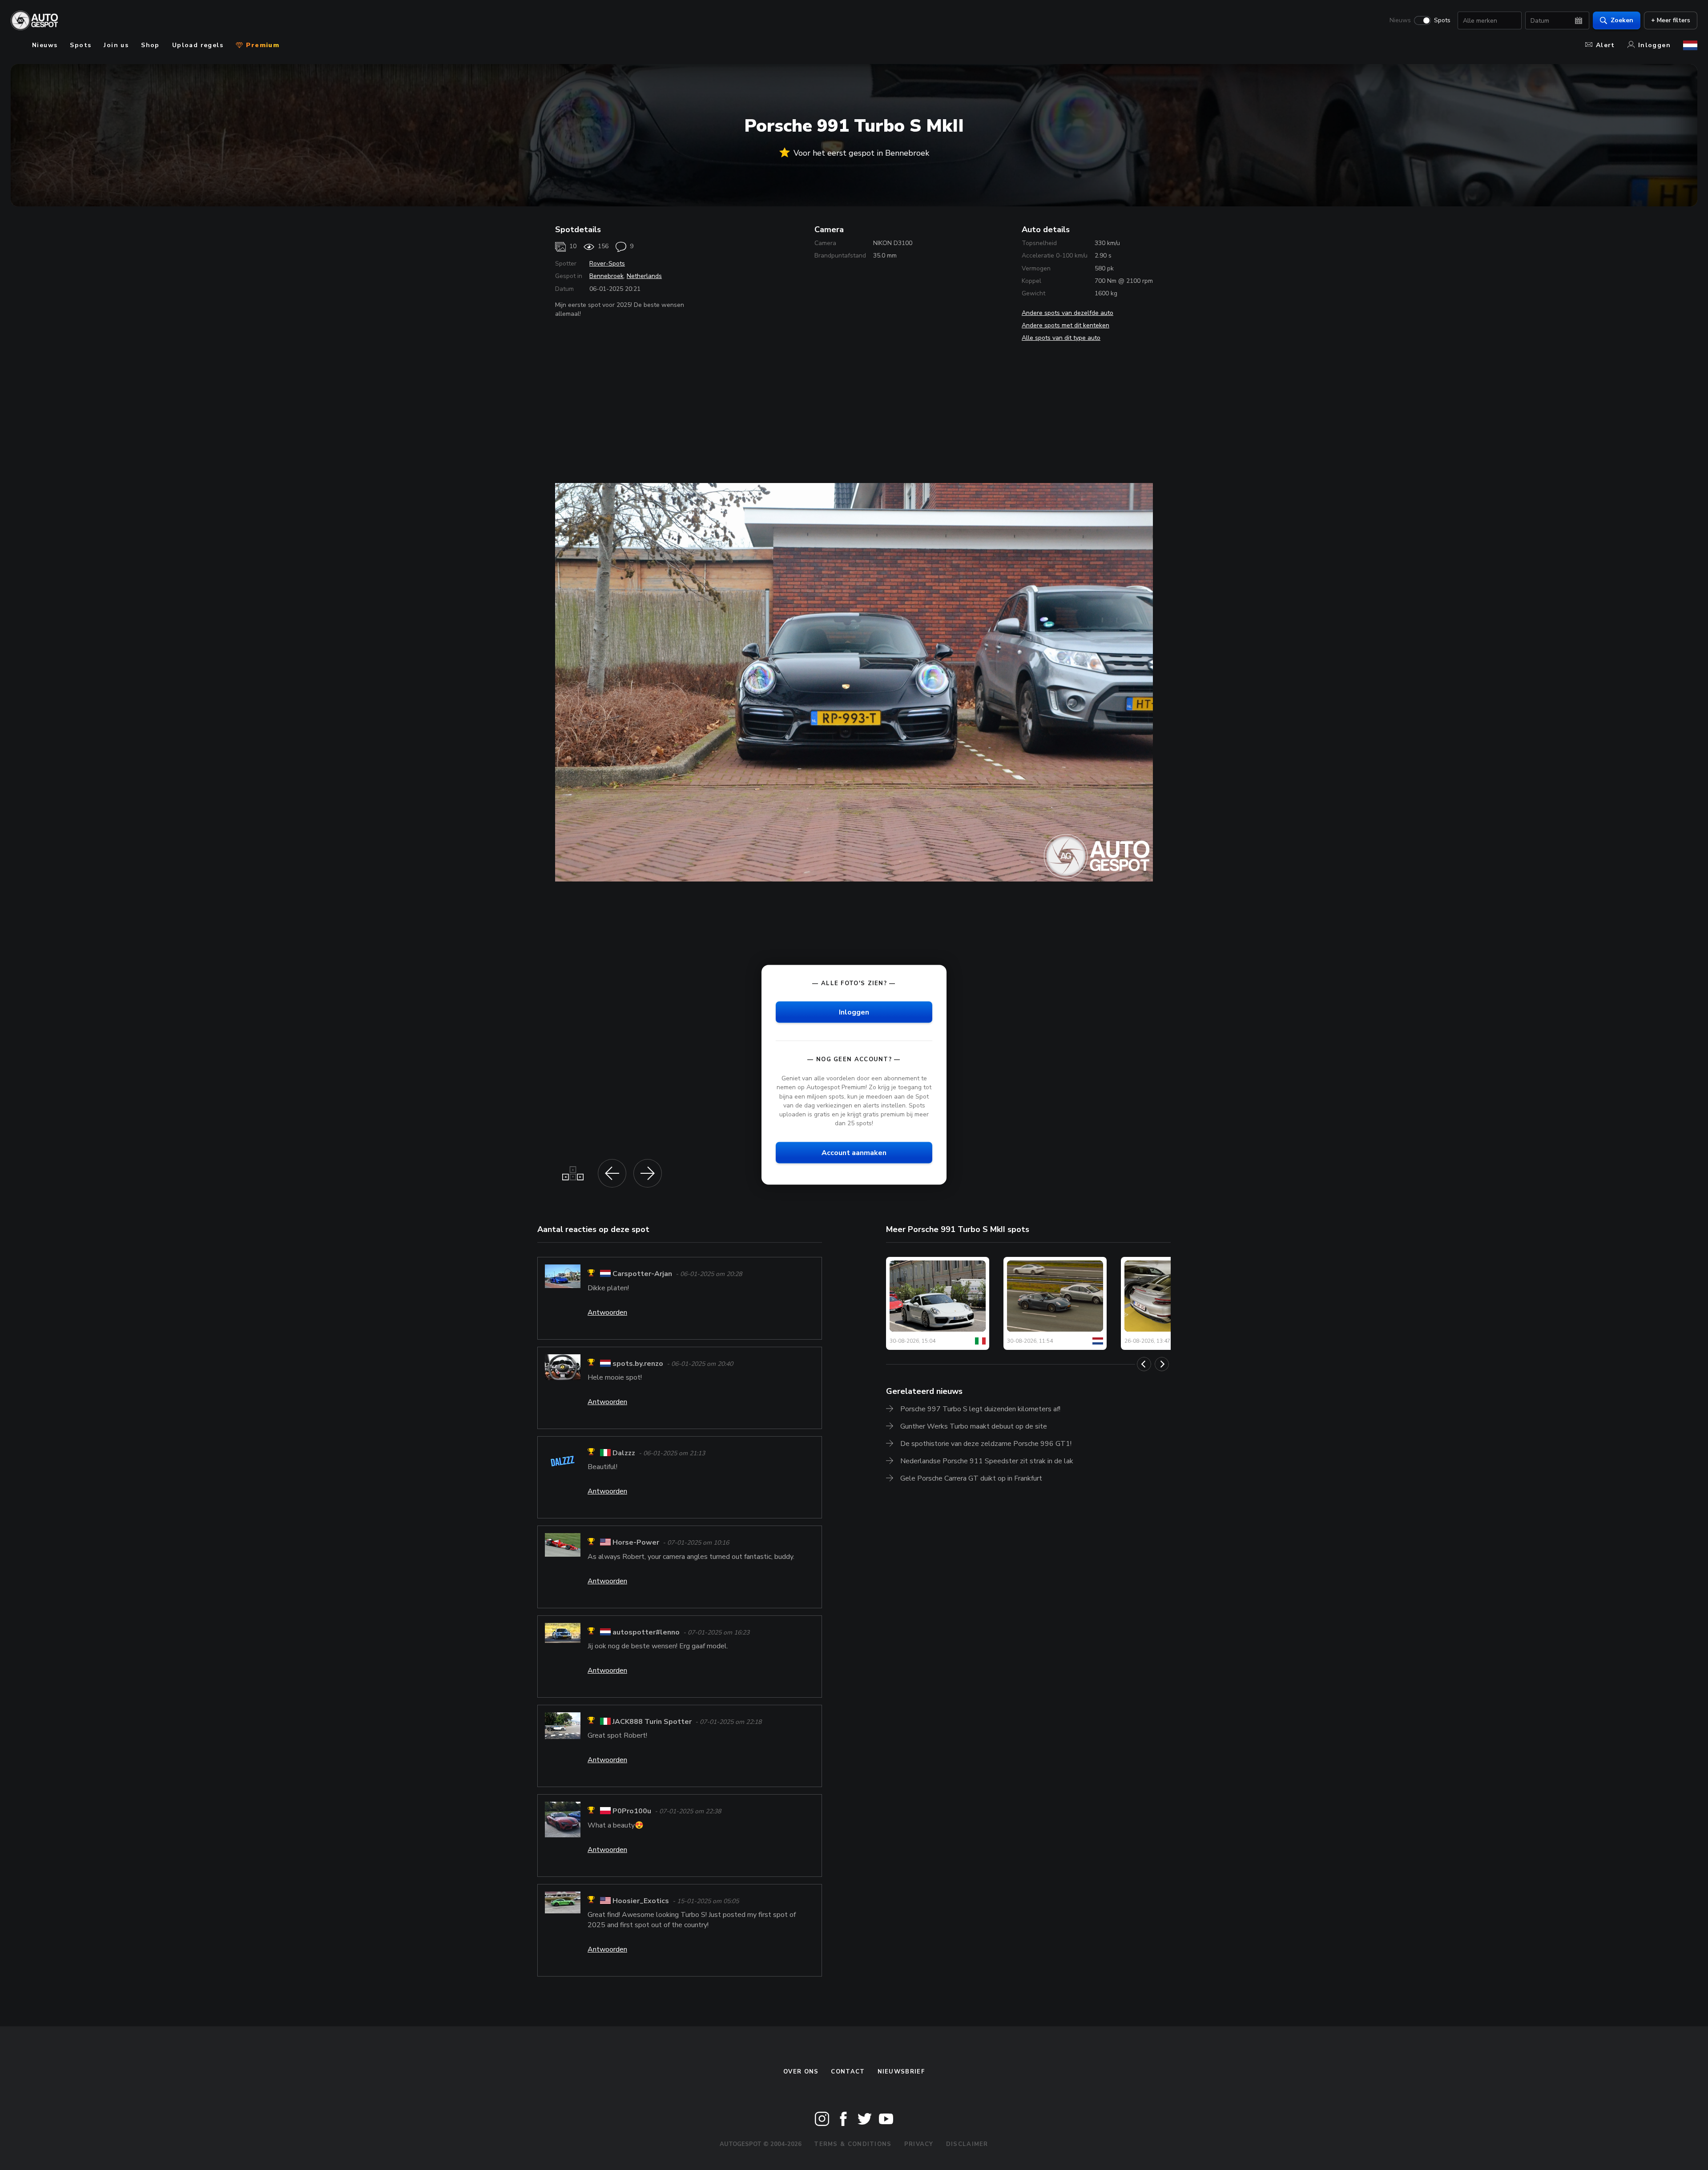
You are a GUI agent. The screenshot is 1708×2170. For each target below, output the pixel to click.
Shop (150, 45)
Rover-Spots (607, 264)
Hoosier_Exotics (641, 1901)
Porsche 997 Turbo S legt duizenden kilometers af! (980, 1409)
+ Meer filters (1671, 20)
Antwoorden (607, 1312)
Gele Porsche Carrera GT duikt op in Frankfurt (971, 1478)
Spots (1442, 20)
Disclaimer (967, 2144)
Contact (848, 2072)
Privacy (919, 2144)
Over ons (801, 2072)
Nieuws (1400, 20)
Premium (262, 45)
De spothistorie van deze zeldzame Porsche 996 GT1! (986, 1444)
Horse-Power (636, 1543)
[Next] (1162, 1364)
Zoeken (1622, 20)
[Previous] (1144, 1364)
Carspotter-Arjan (642, 1274)
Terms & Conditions (853, 2144)
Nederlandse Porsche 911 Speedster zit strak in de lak (987, 1461)
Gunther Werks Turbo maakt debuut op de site (974, 1426)
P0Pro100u (632, 1812)
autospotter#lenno (646, 1632)
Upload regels (198, 45)
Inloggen (1654, 45)
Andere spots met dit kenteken (1065, 325)
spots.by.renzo (638, 1364)
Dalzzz (624, 1453)
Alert (1605, 45)
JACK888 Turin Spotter (652, 1722)
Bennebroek (606, 276)
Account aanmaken (854, 1153)
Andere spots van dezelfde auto (1067, 313)
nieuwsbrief (901, 2072)
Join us (116, 45)
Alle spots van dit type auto (1061, 338)
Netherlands (644, 276)
